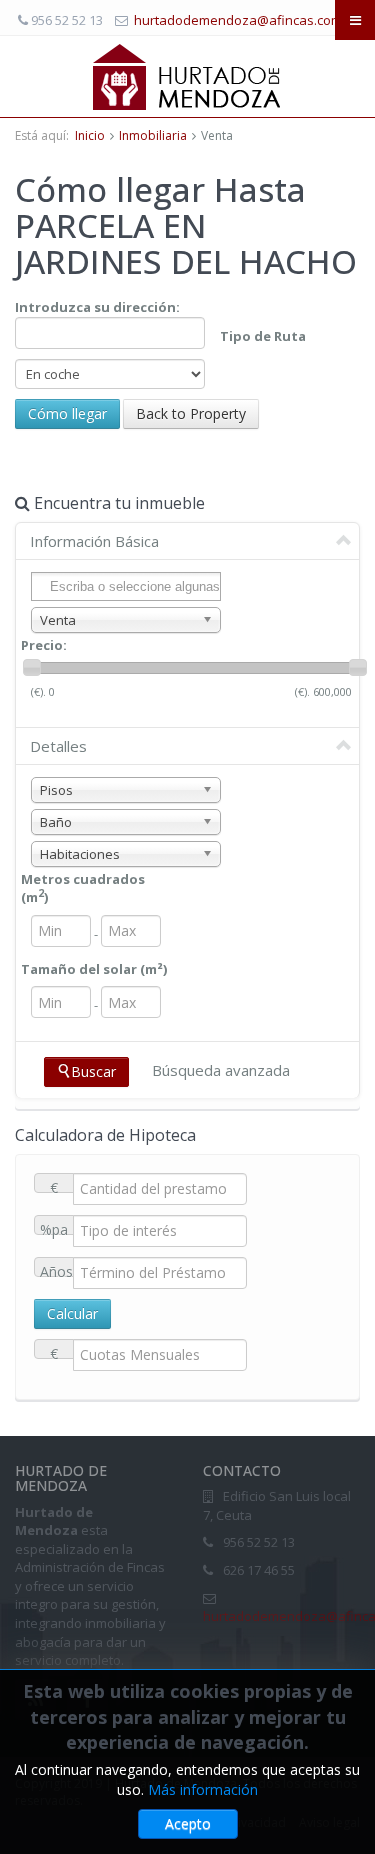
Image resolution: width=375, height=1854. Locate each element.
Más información (203, 1789)
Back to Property (191, 413)
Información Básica (94, 541)
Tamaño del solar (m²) (94, 969)
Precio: (44, 645)
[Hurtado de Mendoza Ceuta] (187, 76)
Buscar (93, 1071)
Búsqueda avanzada (221, 1070)
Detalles (58, 746)
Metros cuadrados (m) (83, 888)
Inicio (90, 135)
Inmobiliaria (153, 135)
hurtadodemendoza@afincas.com (238, 20)
